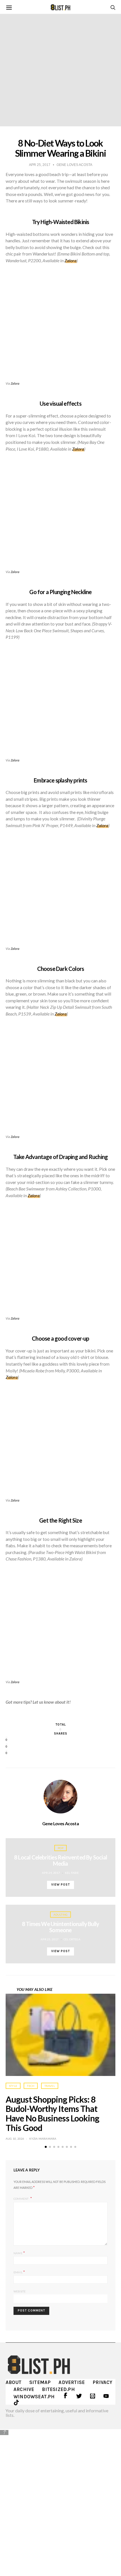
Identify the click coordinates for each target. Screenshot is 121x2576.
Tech (31, 2086)
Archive (24, 2389)
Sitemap (40, 2382)
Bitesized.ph (58, 2389)
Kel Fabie (72, 1873)
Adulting (61, 1915)
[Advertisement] (60, 2499)
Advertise (72, 2382)
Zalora (15, 383)
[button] (46, 2147)
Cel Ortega (72, 1939)
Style (13, 2086)
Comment (21, 2199)
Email (19, 2272)
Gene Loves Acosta (60, 1824)
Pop (60, 1848)
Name (19, 2253)
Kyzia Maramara (43, 2139)
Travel (50, 2086)
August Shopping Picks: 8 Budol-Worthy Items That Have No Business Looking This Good (52, 2113)
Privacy (102, 2382)
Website (20, 2291)
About (14, 2382)
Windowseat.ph (34, 2397)
